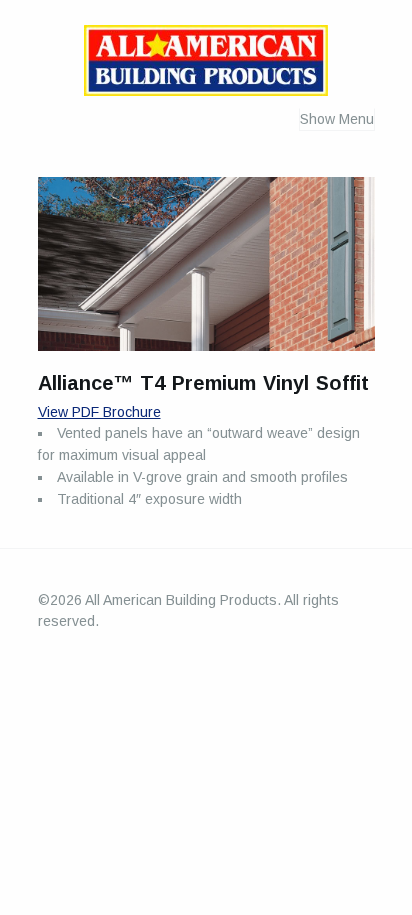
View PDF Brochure (99, 412)
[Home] (206, 64)
